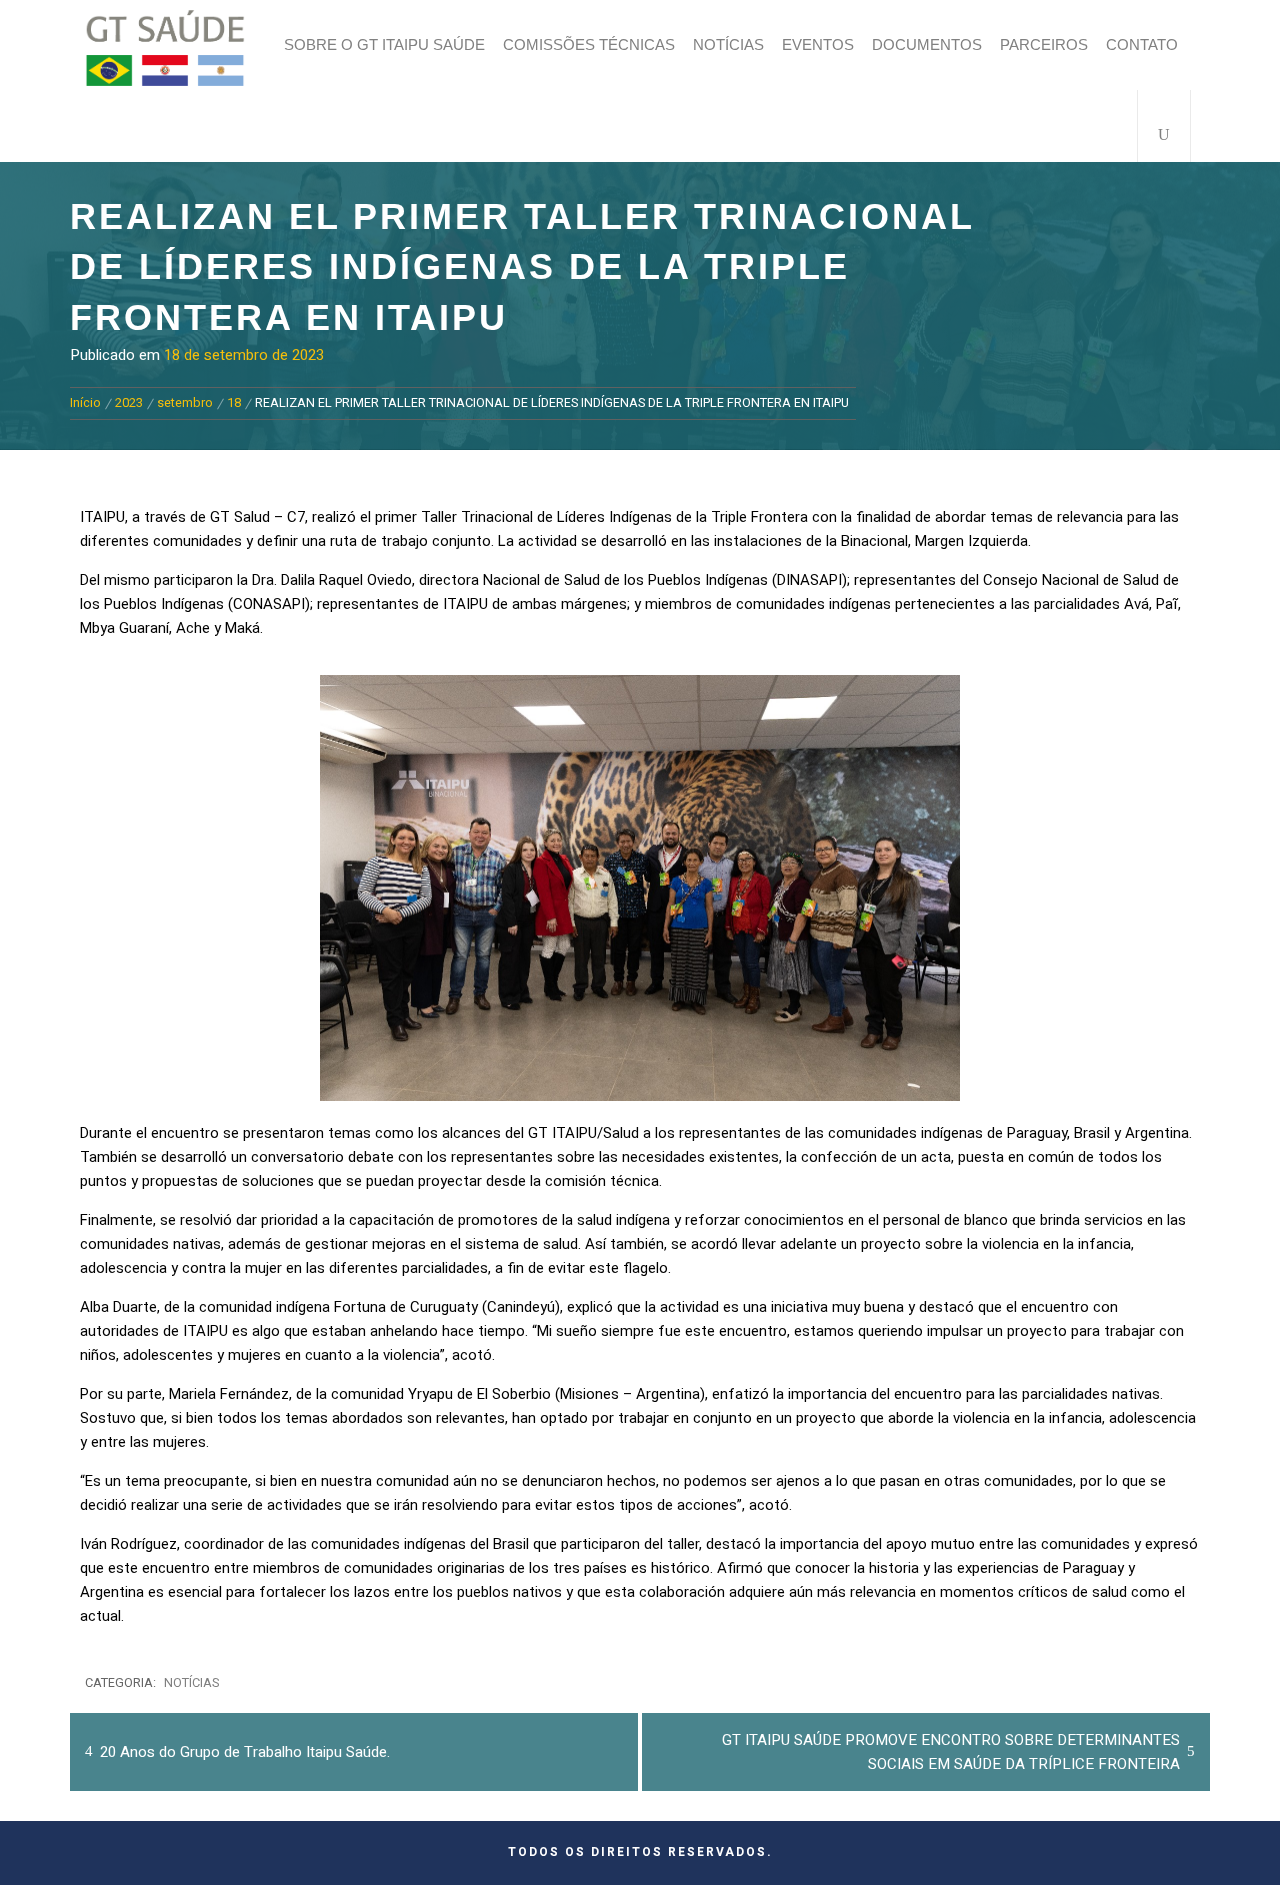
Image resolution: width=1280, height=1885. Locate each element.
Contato (1142, 44)
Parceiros (1044, 44)
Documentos (927, 44)
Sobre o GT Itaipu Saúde (384, 44)
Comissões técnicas (589, 44)
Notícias (728, 44)
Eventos (818, 44)
